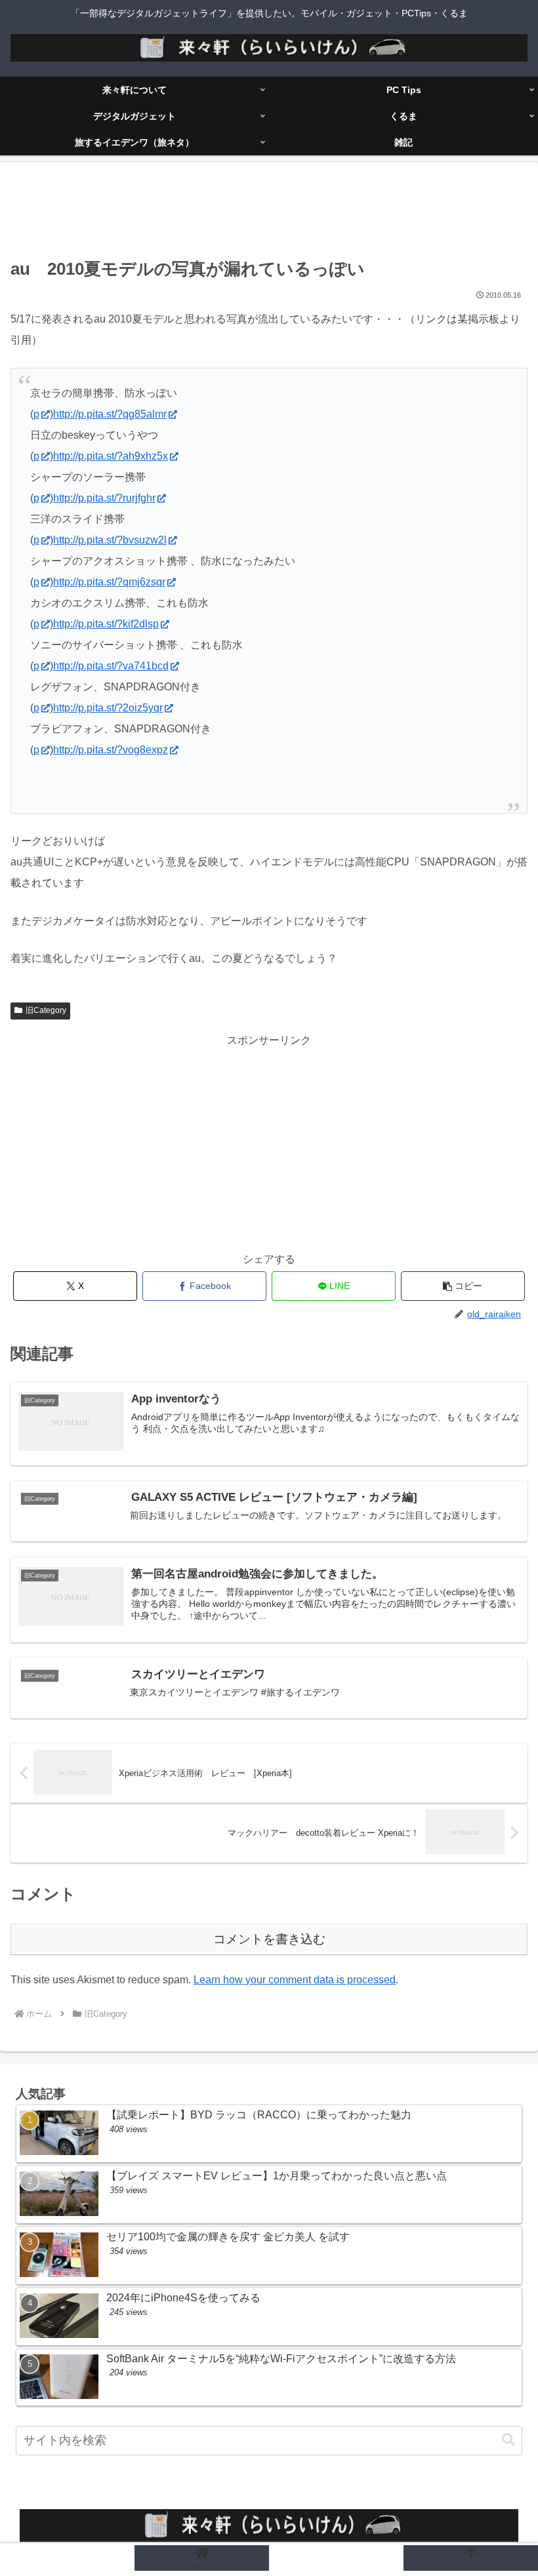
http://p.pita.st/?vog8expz (111, 750)
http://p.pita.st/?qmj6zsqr (109, 582)
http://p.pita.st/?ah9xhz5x (111, 456)
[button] (463, 1286)
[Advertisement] (269, 212)
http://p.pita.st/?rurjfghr (104, 498)
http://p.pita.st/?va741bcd (111, 666)
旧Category (46, 1010)
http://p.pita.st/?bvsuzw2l (110, 540)
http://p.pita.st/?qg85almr (110, 414)
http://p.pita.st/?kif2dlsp (106, 624)
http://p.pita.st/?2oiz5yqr (108, 708)
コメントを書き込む (269, 1939)
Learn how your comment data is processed (295, 1980)
